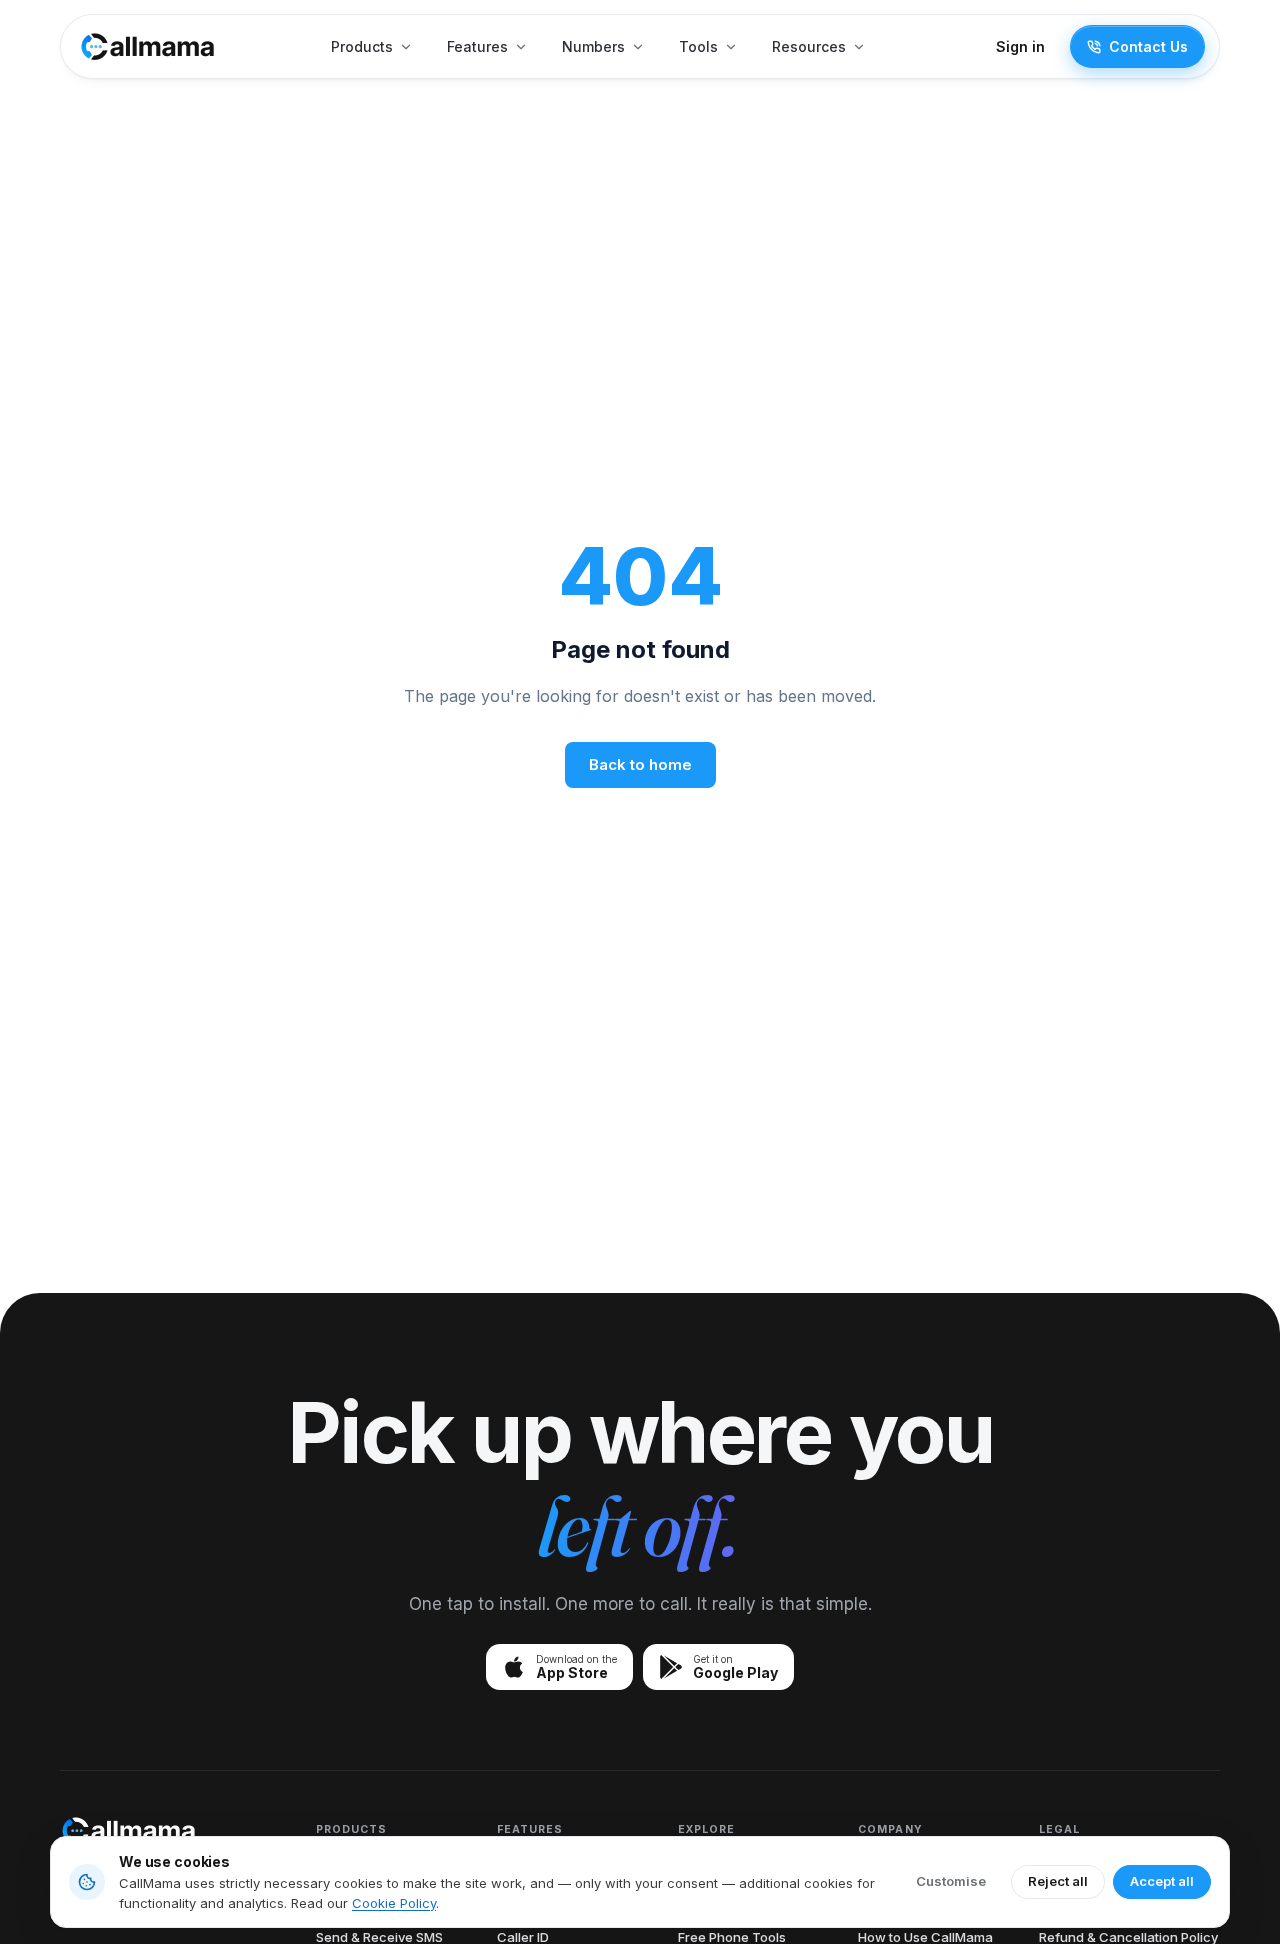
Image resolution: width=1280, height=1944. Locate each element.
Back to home (640, 764)
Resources (809, 46)
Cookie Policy (394, 1903)
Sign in (1020, 46)
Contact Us (1148, 46)
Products (362, 46)
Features (477, 46)
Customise (951, 1881)
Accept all (1162, 1881)
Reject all (1058, 1881)
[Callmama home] (148, 46)
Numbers (593, 46)
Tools (698, 46)
